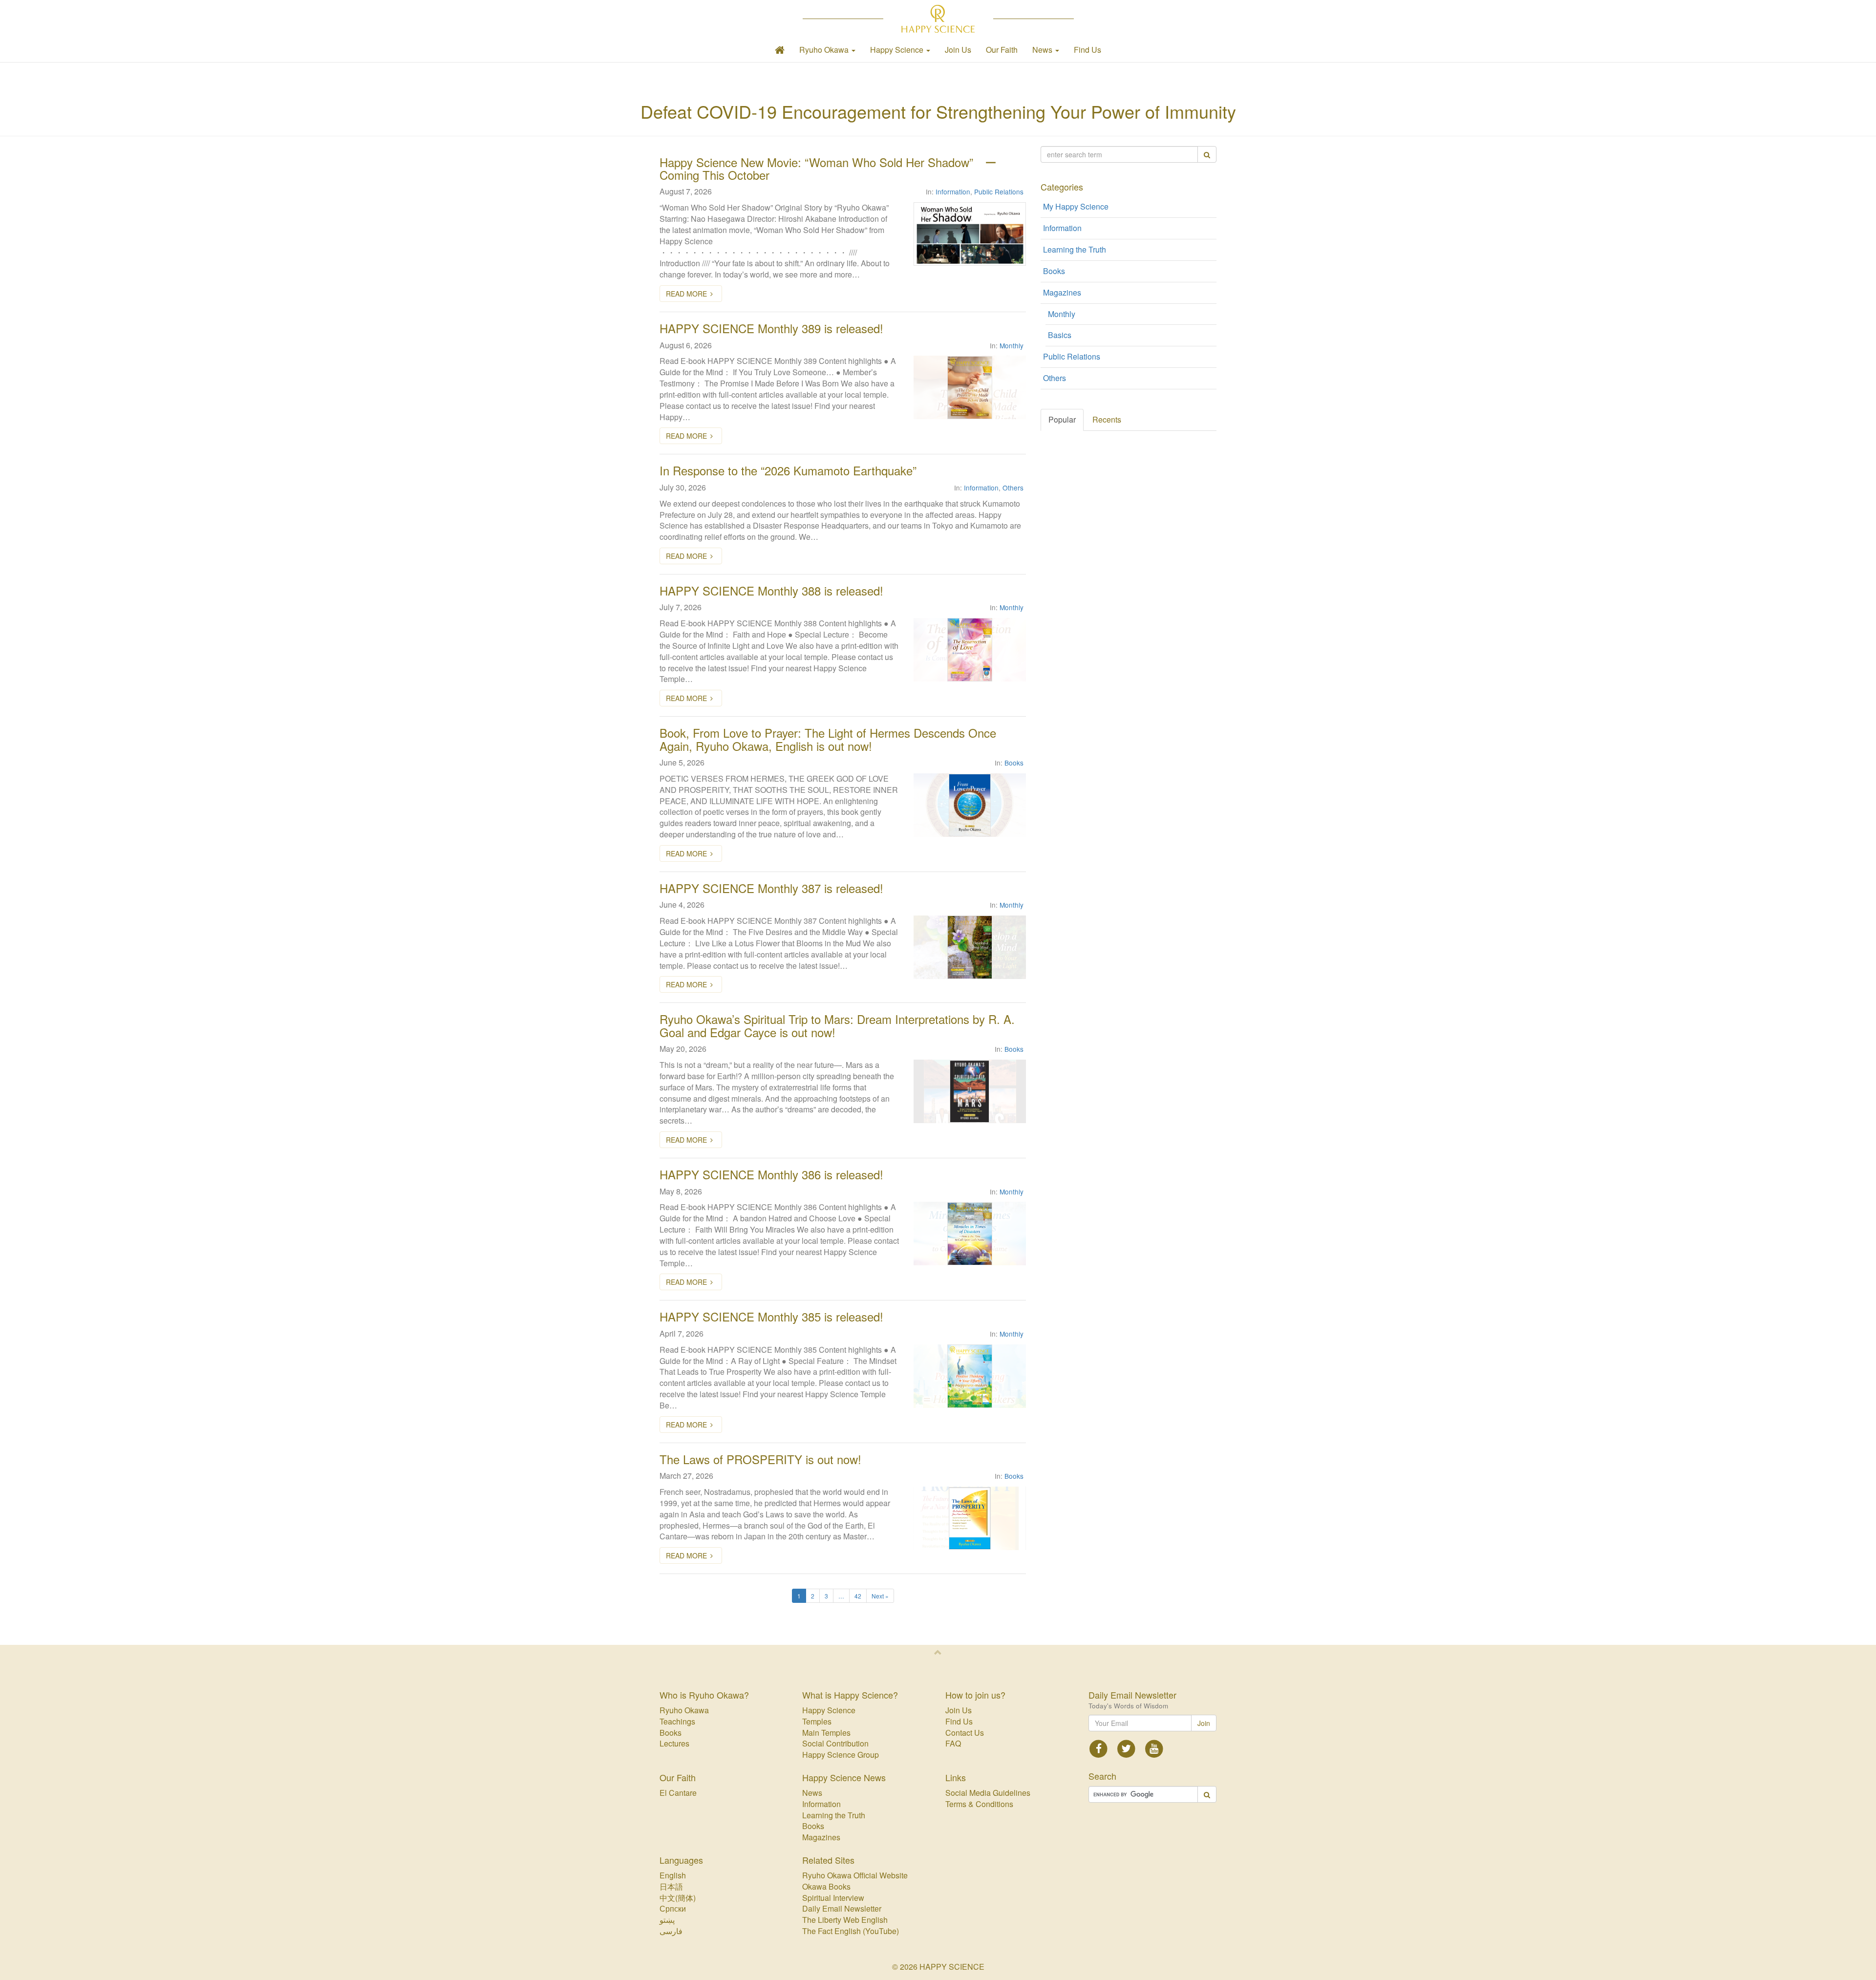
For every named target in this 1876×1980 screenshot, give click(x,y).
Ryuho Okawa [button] (825, 50)
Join (1204, 1723)
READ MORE (686, 294)
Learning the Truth (1075, 249)
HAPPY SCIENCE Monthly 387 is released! (771, 888)
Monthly (1012, 345)
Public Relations (999, 192)
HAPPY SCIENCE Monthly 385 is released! (771, 1316)
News (812, 1793)
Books (1014, 763)
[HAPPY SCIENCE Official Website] (938, 19)
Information (953, 192)
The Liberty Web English (845, 1920)
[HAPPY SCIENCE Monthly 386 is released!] (970, 1234)
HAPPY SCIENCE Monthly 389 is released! (771, 328)
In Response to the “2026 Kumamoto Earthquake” (788, 470)
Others (1013, 488)
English (673, 1875)
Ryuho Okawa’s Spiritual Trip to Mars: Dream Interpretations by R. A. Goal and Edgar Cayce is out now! (837, 1025)
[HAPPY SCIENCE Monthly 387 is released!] (970, 947)
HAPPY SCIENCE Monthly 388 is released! (771, 590)
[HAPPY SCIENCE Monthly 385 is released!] (970, 1376)
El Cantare (678, 1793)
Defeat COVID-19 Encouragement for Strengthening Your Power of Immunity (938, 111)
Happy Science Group (841, 1755)
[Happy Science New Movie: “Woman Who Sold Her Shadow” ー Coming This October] (970, 234)
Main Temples (826, 1733)
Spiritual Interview (833, 1898)
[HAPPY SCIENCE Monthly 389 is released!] (970, 387)
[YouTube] (1154, 1748)
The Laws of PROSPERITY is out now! (760, 1459)
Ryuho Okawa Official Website (855, 1875)
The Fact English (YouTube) (851, 1931)
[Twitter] (1126, 1748)
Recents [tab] (1107, 419)
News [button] (1043, 50)
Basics (1060, 335)
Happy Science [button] (898, 50)
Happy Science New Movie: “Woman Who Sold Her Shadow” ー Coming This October (828, 168)
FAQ (953, 1743)
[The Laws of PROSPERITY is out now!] (970, 1518)
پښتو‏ (667, 1920)
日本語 (671, 1886)
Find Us (1087, 50)
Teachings (677, 1721)
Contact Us (965, 1733)
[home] (780, 50)
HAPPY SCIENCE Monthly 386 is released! (771, 1174)
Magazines (1062, 292)
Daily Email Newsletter (842, 1908)
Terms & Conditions (979, 1804)
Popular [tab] (1062, 419)
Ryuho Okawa (684, 1710)
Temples (817, 1721)
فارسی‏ (671, 1931)
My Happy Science (1076, 206)
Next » (880, 1596)
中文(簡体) (678, 1898)
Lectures (674, 1743)
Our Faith (1002, 50)
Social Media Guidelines (988, 1793)
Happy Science (829, 1710)
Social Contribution (835, 1743)
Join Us (958, 50)
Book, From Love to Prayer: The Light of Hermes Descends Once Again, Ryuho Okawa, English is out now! (828, 739)
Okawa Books (826, 1886)
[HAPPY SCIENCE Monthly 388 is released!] (970, 650)
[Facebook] (1099, 1748)
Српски (673, 1908)
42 (858, 1596)
